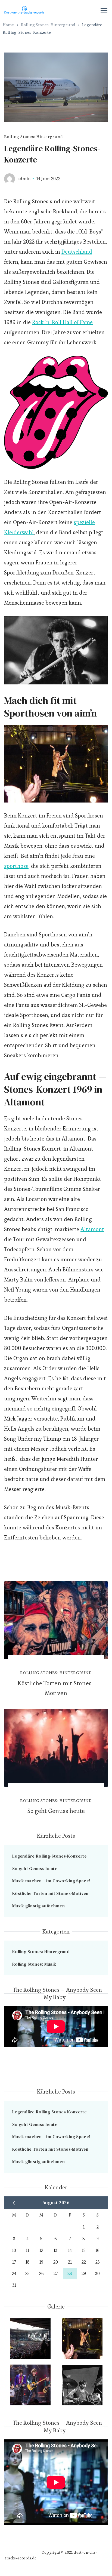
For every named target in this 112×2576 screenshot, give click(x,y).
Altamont (92, 1229)
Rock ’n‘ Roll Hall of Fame (62, 322)
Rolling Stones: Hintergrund (33, 136)
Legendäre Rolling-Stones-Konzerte (49, 1856)
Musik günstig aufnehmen (38, 1906)
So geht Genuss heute (56, 1811)
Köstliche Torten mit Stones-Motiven (56, 1688)
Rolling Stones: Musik (34, 1964)
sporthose (16, 866)
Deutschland (77, 252)
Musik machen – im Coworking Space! (51, 1881)
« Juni (15, 2203)
